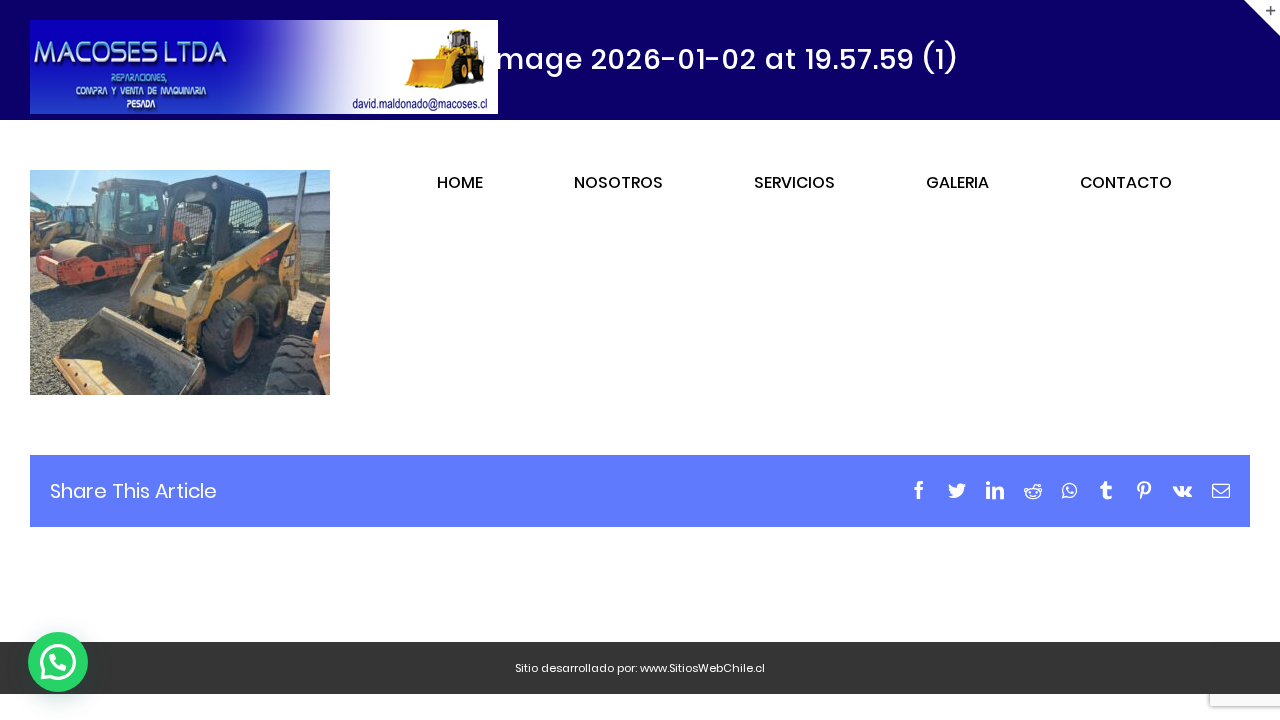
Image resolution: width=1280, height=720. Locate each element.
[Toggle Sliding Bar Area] (1262, 18)
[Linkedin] (995, 490)
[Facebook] (919, 490)
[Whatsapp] (1069, 490)
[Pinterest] (1144, 490)
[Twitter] (957, 490)
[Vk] (1182, 490)
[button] (58, 662)
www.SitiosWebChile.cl (702, 668)
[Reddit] (1033, 490)
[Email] (1221, 490)
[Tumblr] (1106, 490)
